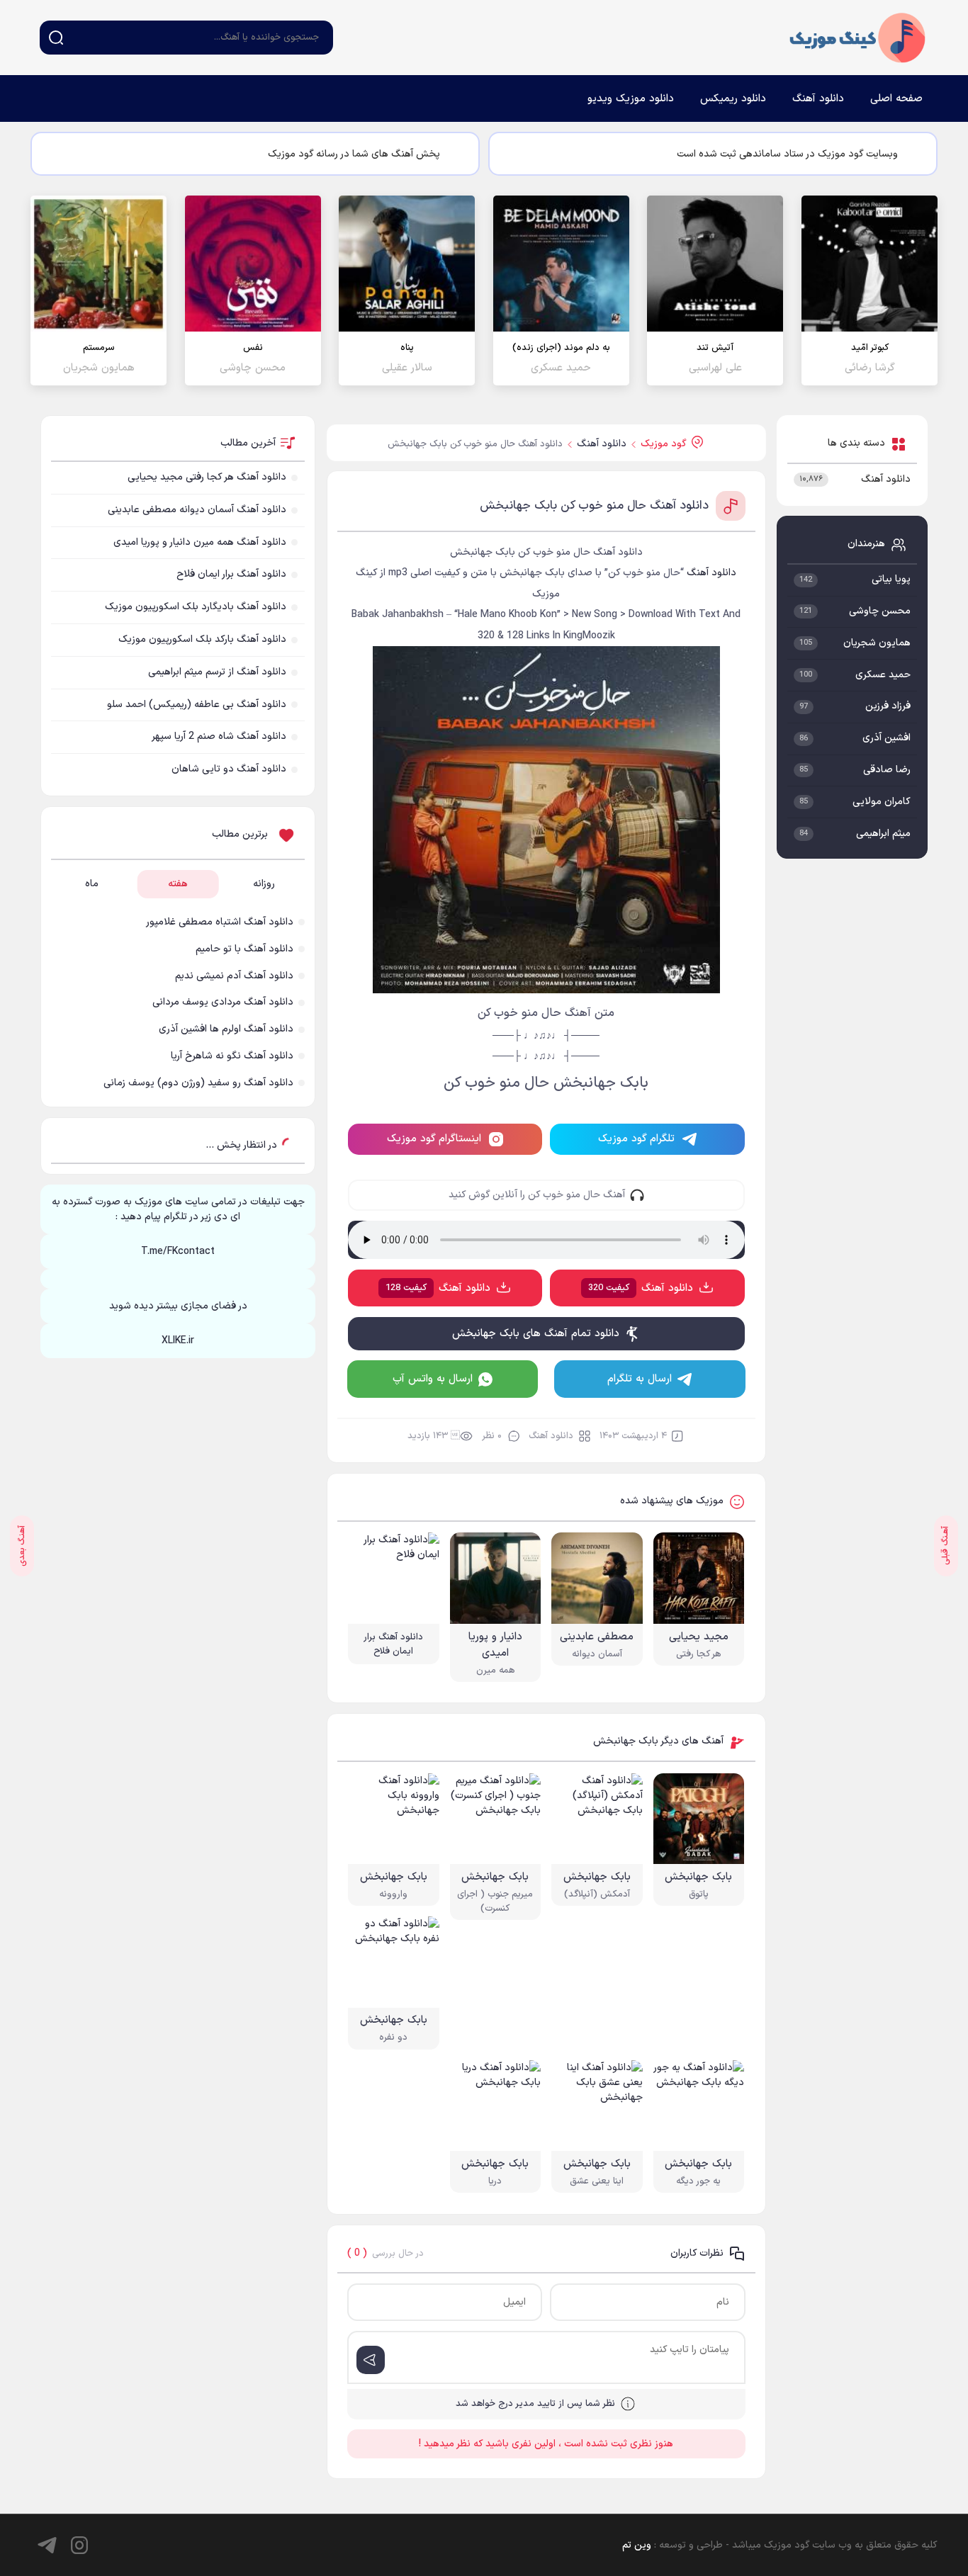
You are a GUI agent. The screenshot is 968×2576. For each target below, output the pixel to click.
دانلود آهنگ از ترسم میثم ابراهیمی (217, 672)
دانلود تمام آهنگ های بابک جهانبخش (536, 1334)
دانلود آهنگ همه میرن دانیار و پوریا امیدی (200, 542)
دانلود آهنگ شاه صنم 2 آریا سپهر (219, 736)
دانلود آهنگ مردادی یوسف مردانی (223, 1002)
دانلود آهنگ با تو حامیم (244, 949)
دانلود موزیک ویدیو (631, 99)
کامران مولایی (882, 802)
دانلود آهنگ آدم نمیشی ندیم (234, 976)
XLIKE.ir (178, 1341)
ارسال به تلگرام (640, 1379)
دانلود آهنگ (818, 99)
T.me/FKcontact (178, 1252)
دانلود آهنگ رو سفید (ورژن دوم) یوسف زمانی (198, 1083)
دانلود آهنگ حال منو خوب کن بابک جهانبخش (594, 506)
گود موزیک (857, 38)
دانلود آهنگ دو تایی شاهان (229, 769)
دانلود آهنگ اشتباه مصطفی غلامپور (220, 922)
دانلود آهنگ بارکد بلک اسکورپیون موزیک (202, 639)
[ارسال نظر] (371, 2360)
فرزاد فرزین (888, 706)
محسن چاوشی (880, 611)
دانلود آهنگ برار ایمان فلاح (231, 574)
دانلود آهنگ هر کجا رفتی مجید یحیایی (207, 477)
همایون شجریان (877, 643)
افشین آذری (887, 738)
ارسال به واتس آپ (433, 1379)
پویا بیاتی (891, 579)
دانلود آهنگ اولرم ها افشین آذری (226, 1029)
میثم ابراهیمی (883, 834)
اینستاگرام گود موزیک (434, 1139)
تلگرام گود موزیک (636, 1139)
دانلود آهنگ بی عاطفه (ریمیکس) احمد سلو (197, 705)
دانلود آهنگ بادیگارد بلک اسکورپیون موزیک (196, 607)
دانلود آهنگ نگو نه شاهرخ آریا (232, 1056)
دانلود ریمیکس (733, 99)
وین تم (637, 2545)
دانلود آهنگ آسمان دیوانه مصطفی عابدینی (197, 510)
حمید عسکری (883, 675)
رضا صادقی (887, 770)
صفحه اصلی (896, 99)
